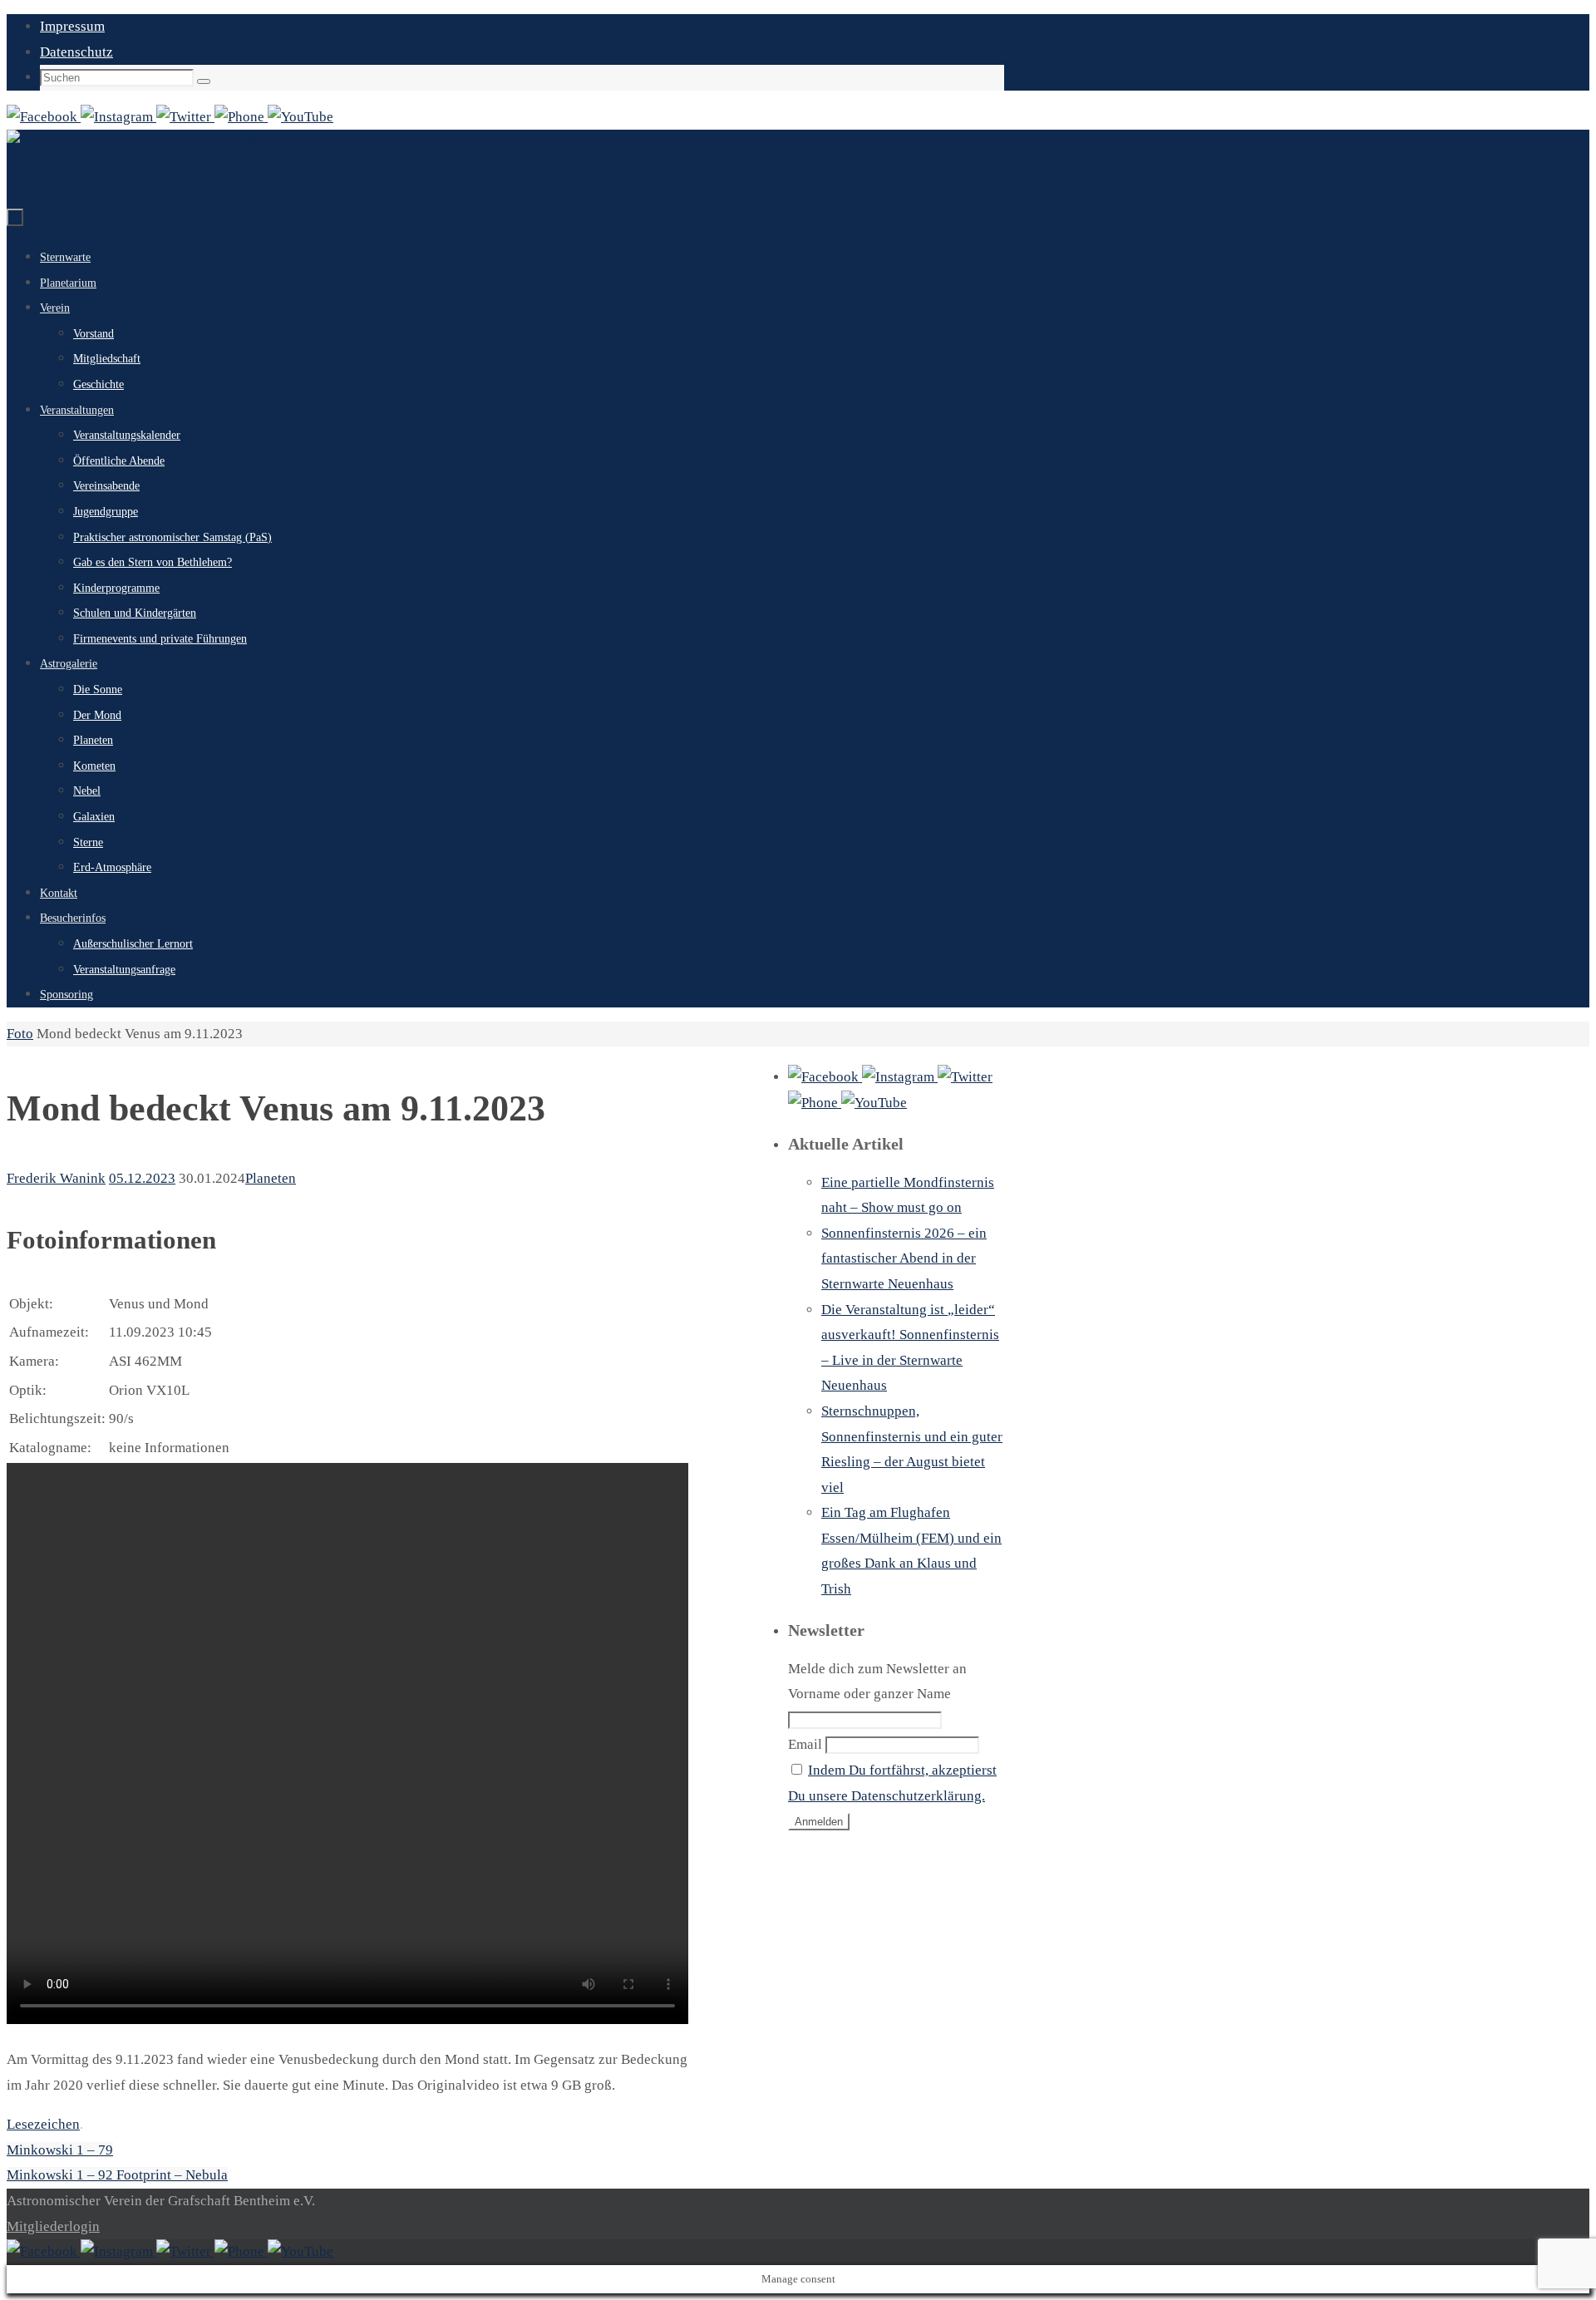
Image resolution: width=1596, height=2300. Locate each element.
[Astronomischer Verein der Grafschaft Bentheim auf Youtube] (300, 117)
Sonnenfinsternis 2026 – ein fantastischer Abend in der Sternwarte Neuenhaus (904, 1258)
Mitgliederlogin (53, 2226)
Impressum (72, 26)
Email (805, 1744)
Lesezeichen (43, 2124)
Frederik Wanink (56, 1178)
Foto (20, 1034)
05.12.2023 (142, 1178)
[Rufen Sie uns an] (241, 117)
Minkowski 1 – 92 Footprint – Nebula (117, 2175)
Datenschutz (76, 52)
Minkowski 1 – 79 (60, 2150)
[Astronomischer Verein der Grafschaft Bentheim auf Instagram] (118, 117)
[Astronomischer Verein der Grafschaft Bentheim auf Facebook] (44, 117)
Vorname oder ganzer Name (869, 1694)
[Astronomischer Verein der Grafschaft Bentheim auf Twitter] (185, 117)
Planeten (271, 1178)
